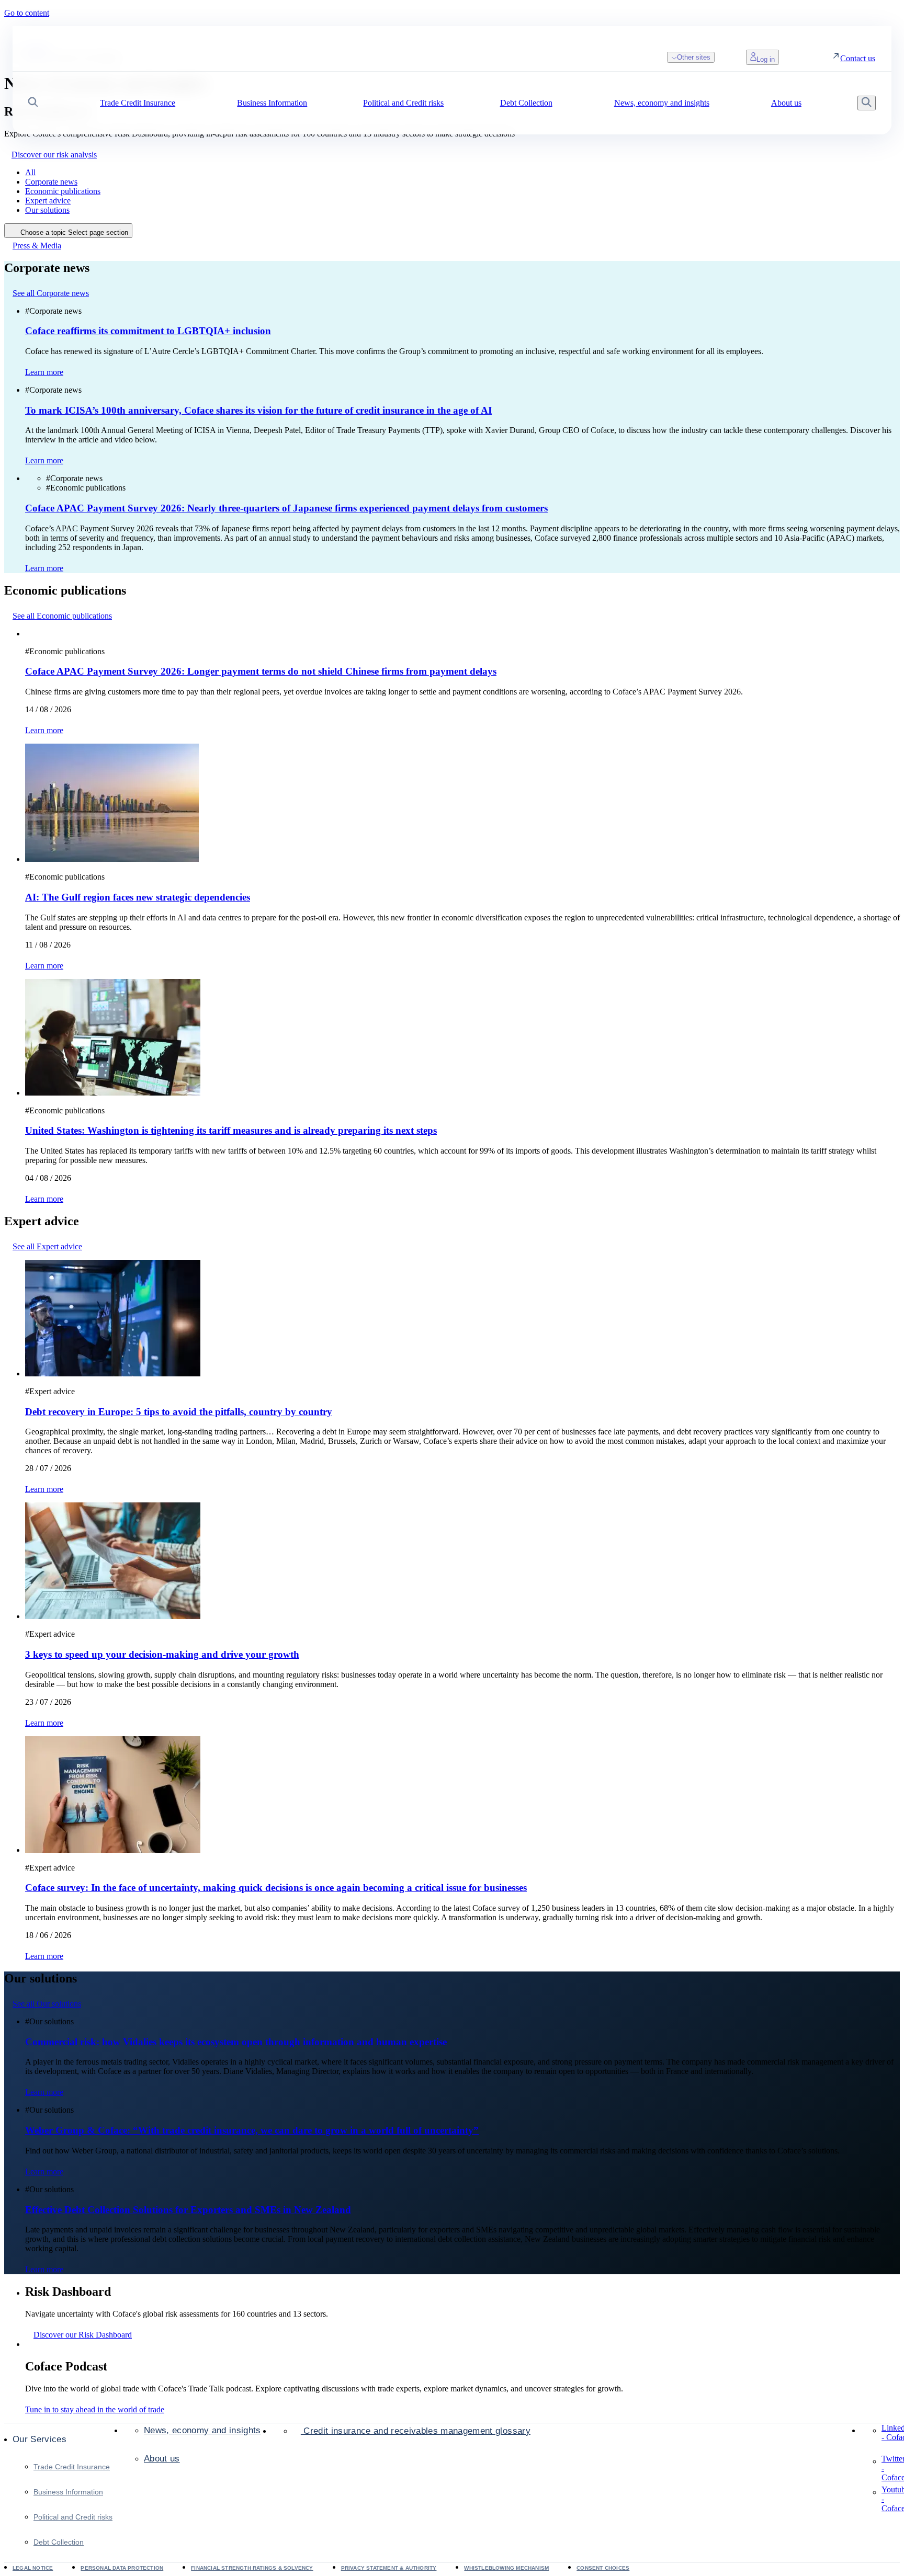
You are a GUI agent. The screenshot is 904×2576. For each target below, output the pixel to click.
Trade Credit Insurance (72, 2467)
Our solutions (47, 210)
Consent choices (603, 2568)
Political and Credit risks (73, 2517)
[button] (33, 103)
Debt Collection (59, 2542)
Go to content (27, 13)
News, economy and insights (202, 2430)
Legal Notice (33, 2568)
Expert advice (48, 201)
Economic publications (63, 191)
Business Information (68, 2492)
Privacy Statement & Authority (389, 2568)
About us (162, 2459)
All (30, 172)
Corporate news (51, 182)
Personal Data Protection (122, 2568)
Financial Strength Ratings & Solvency (252, 2568)
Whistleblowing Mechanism (506, 2568)
